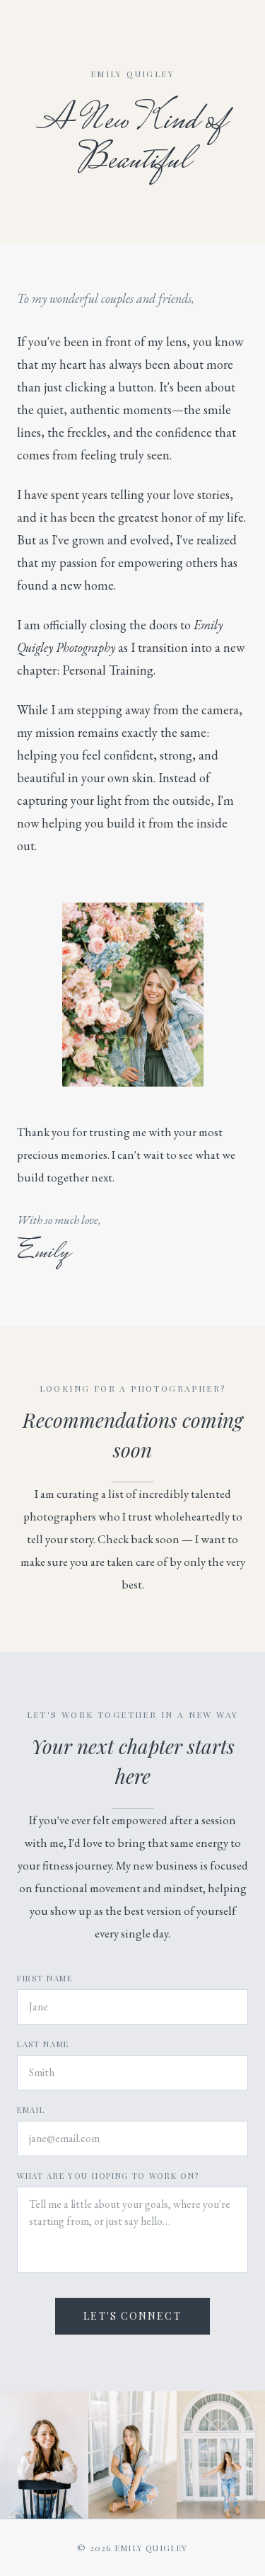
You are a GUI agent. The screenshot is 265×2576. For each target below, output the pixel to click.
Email (31, 2110)
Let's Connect (132, 2316)
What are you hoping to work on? (108, 2176)
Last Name (43, 2044)
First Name (45, 1978)
